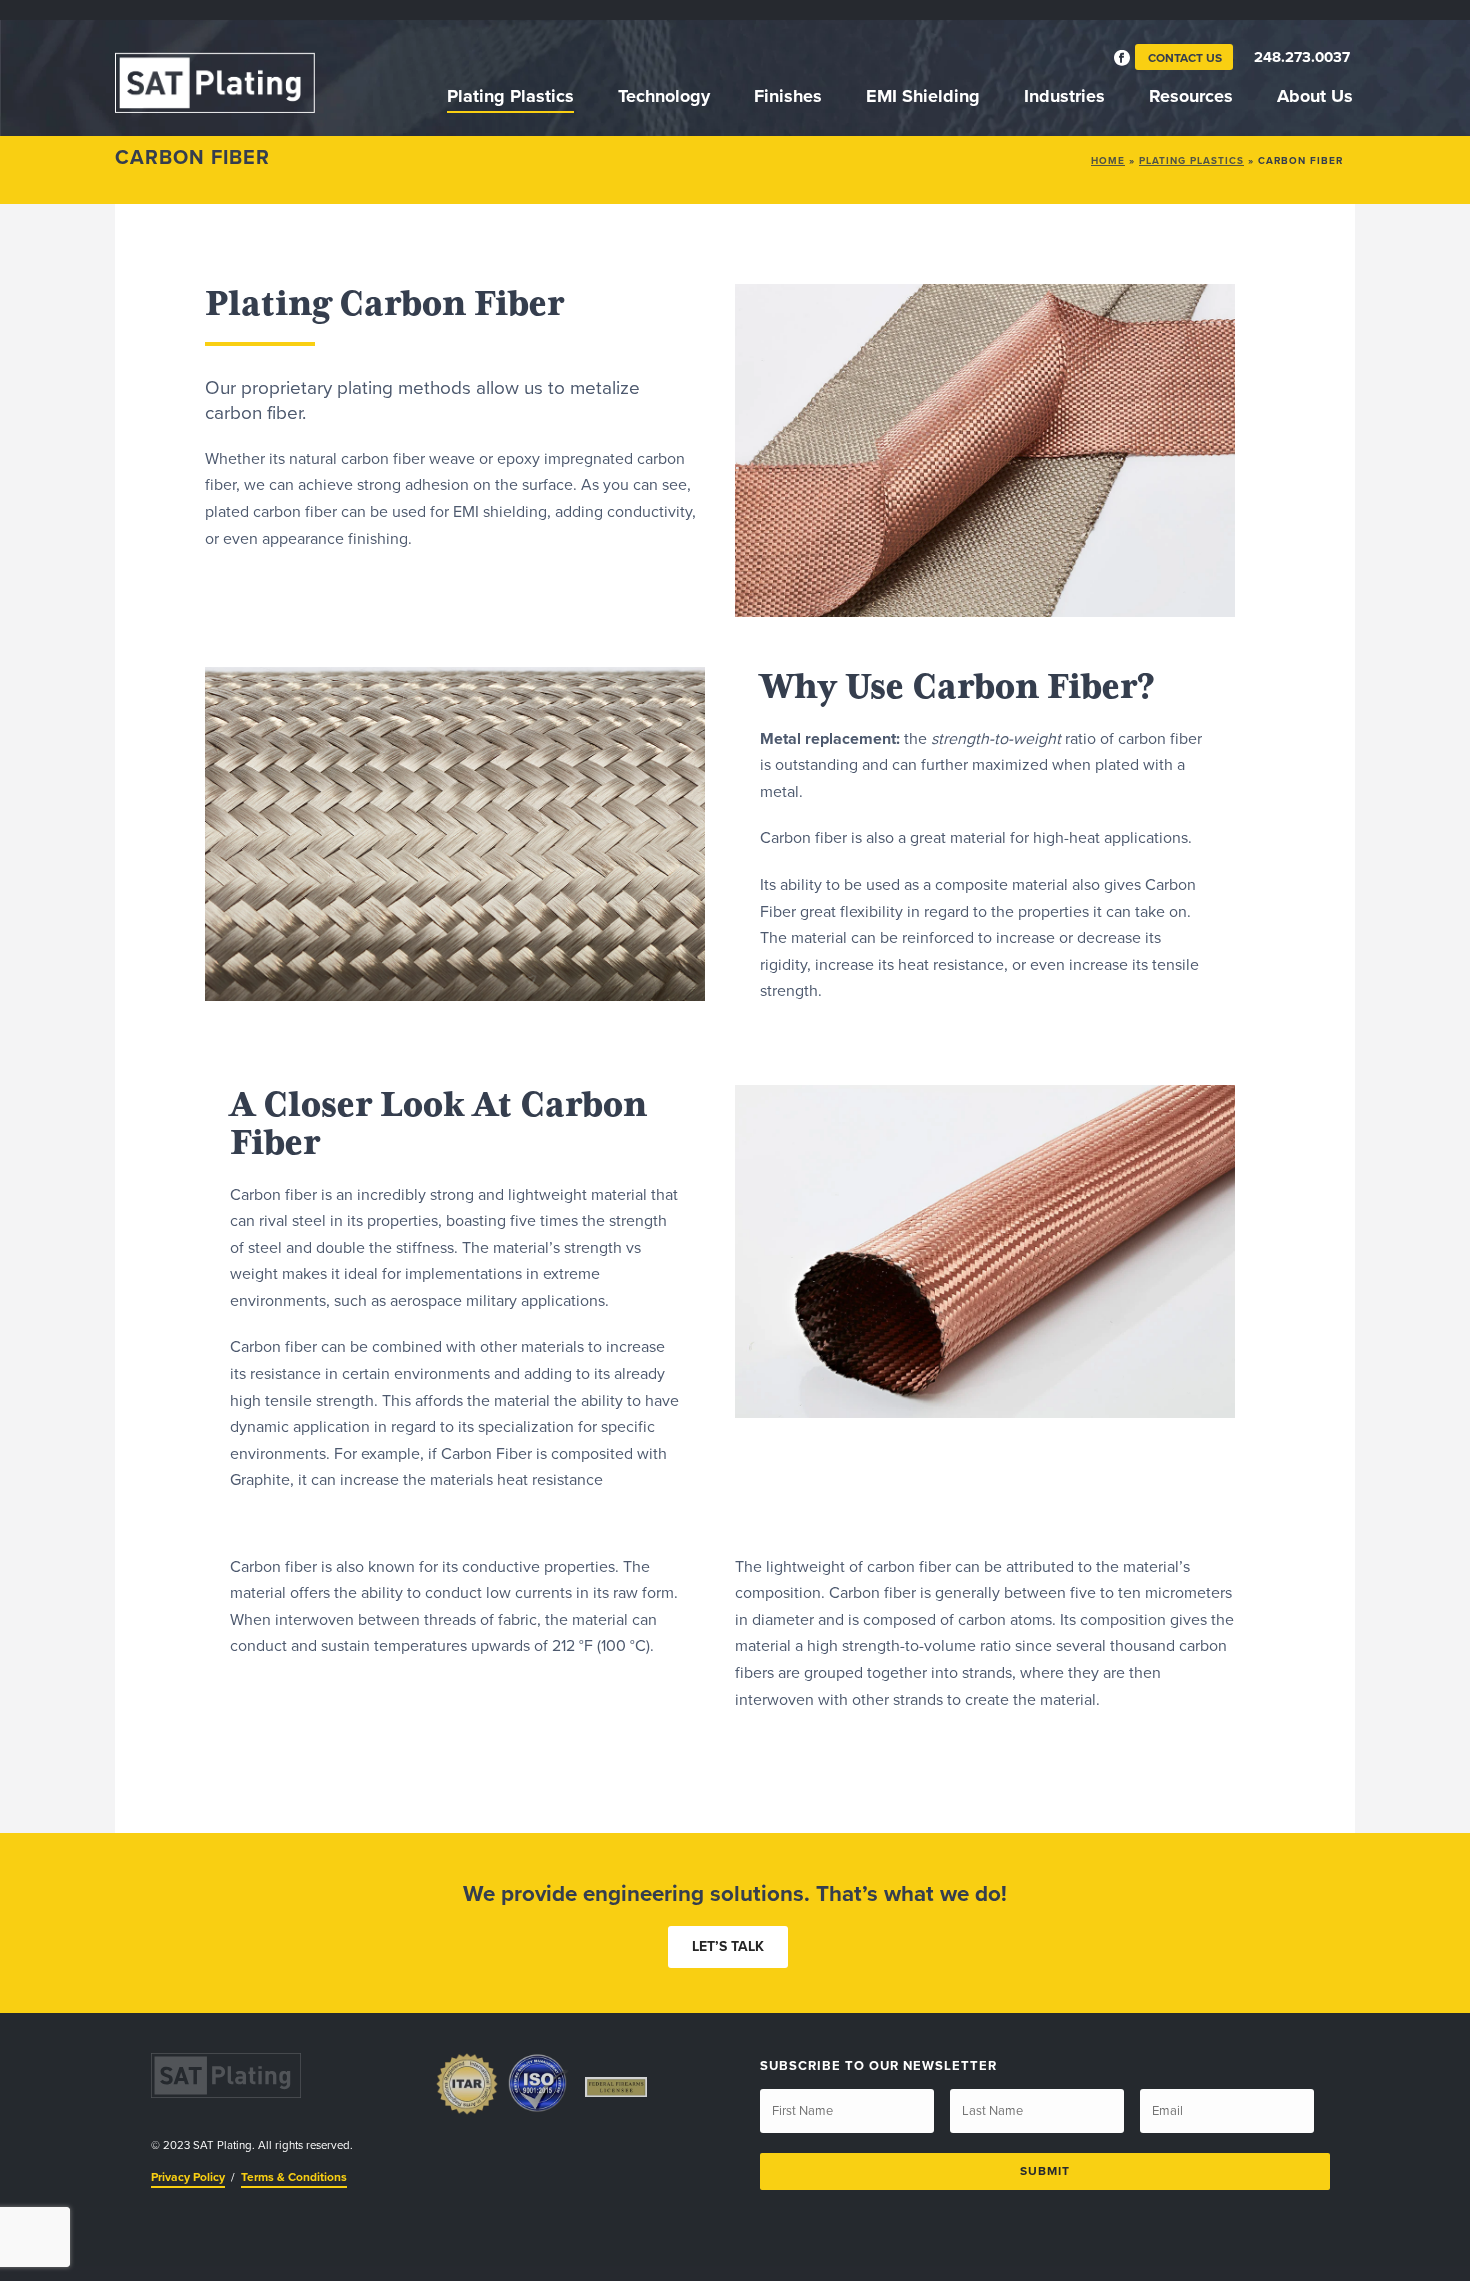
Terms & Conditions (294, 2177)
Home (1108, 161)
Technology (664, 96)
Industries (1064, 96)
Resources (1191, 96)
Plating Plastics (510, 96)
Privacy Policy (188, 2177)
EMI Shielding (923, 96)
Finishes (788, 96)
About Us (1315, 96)
